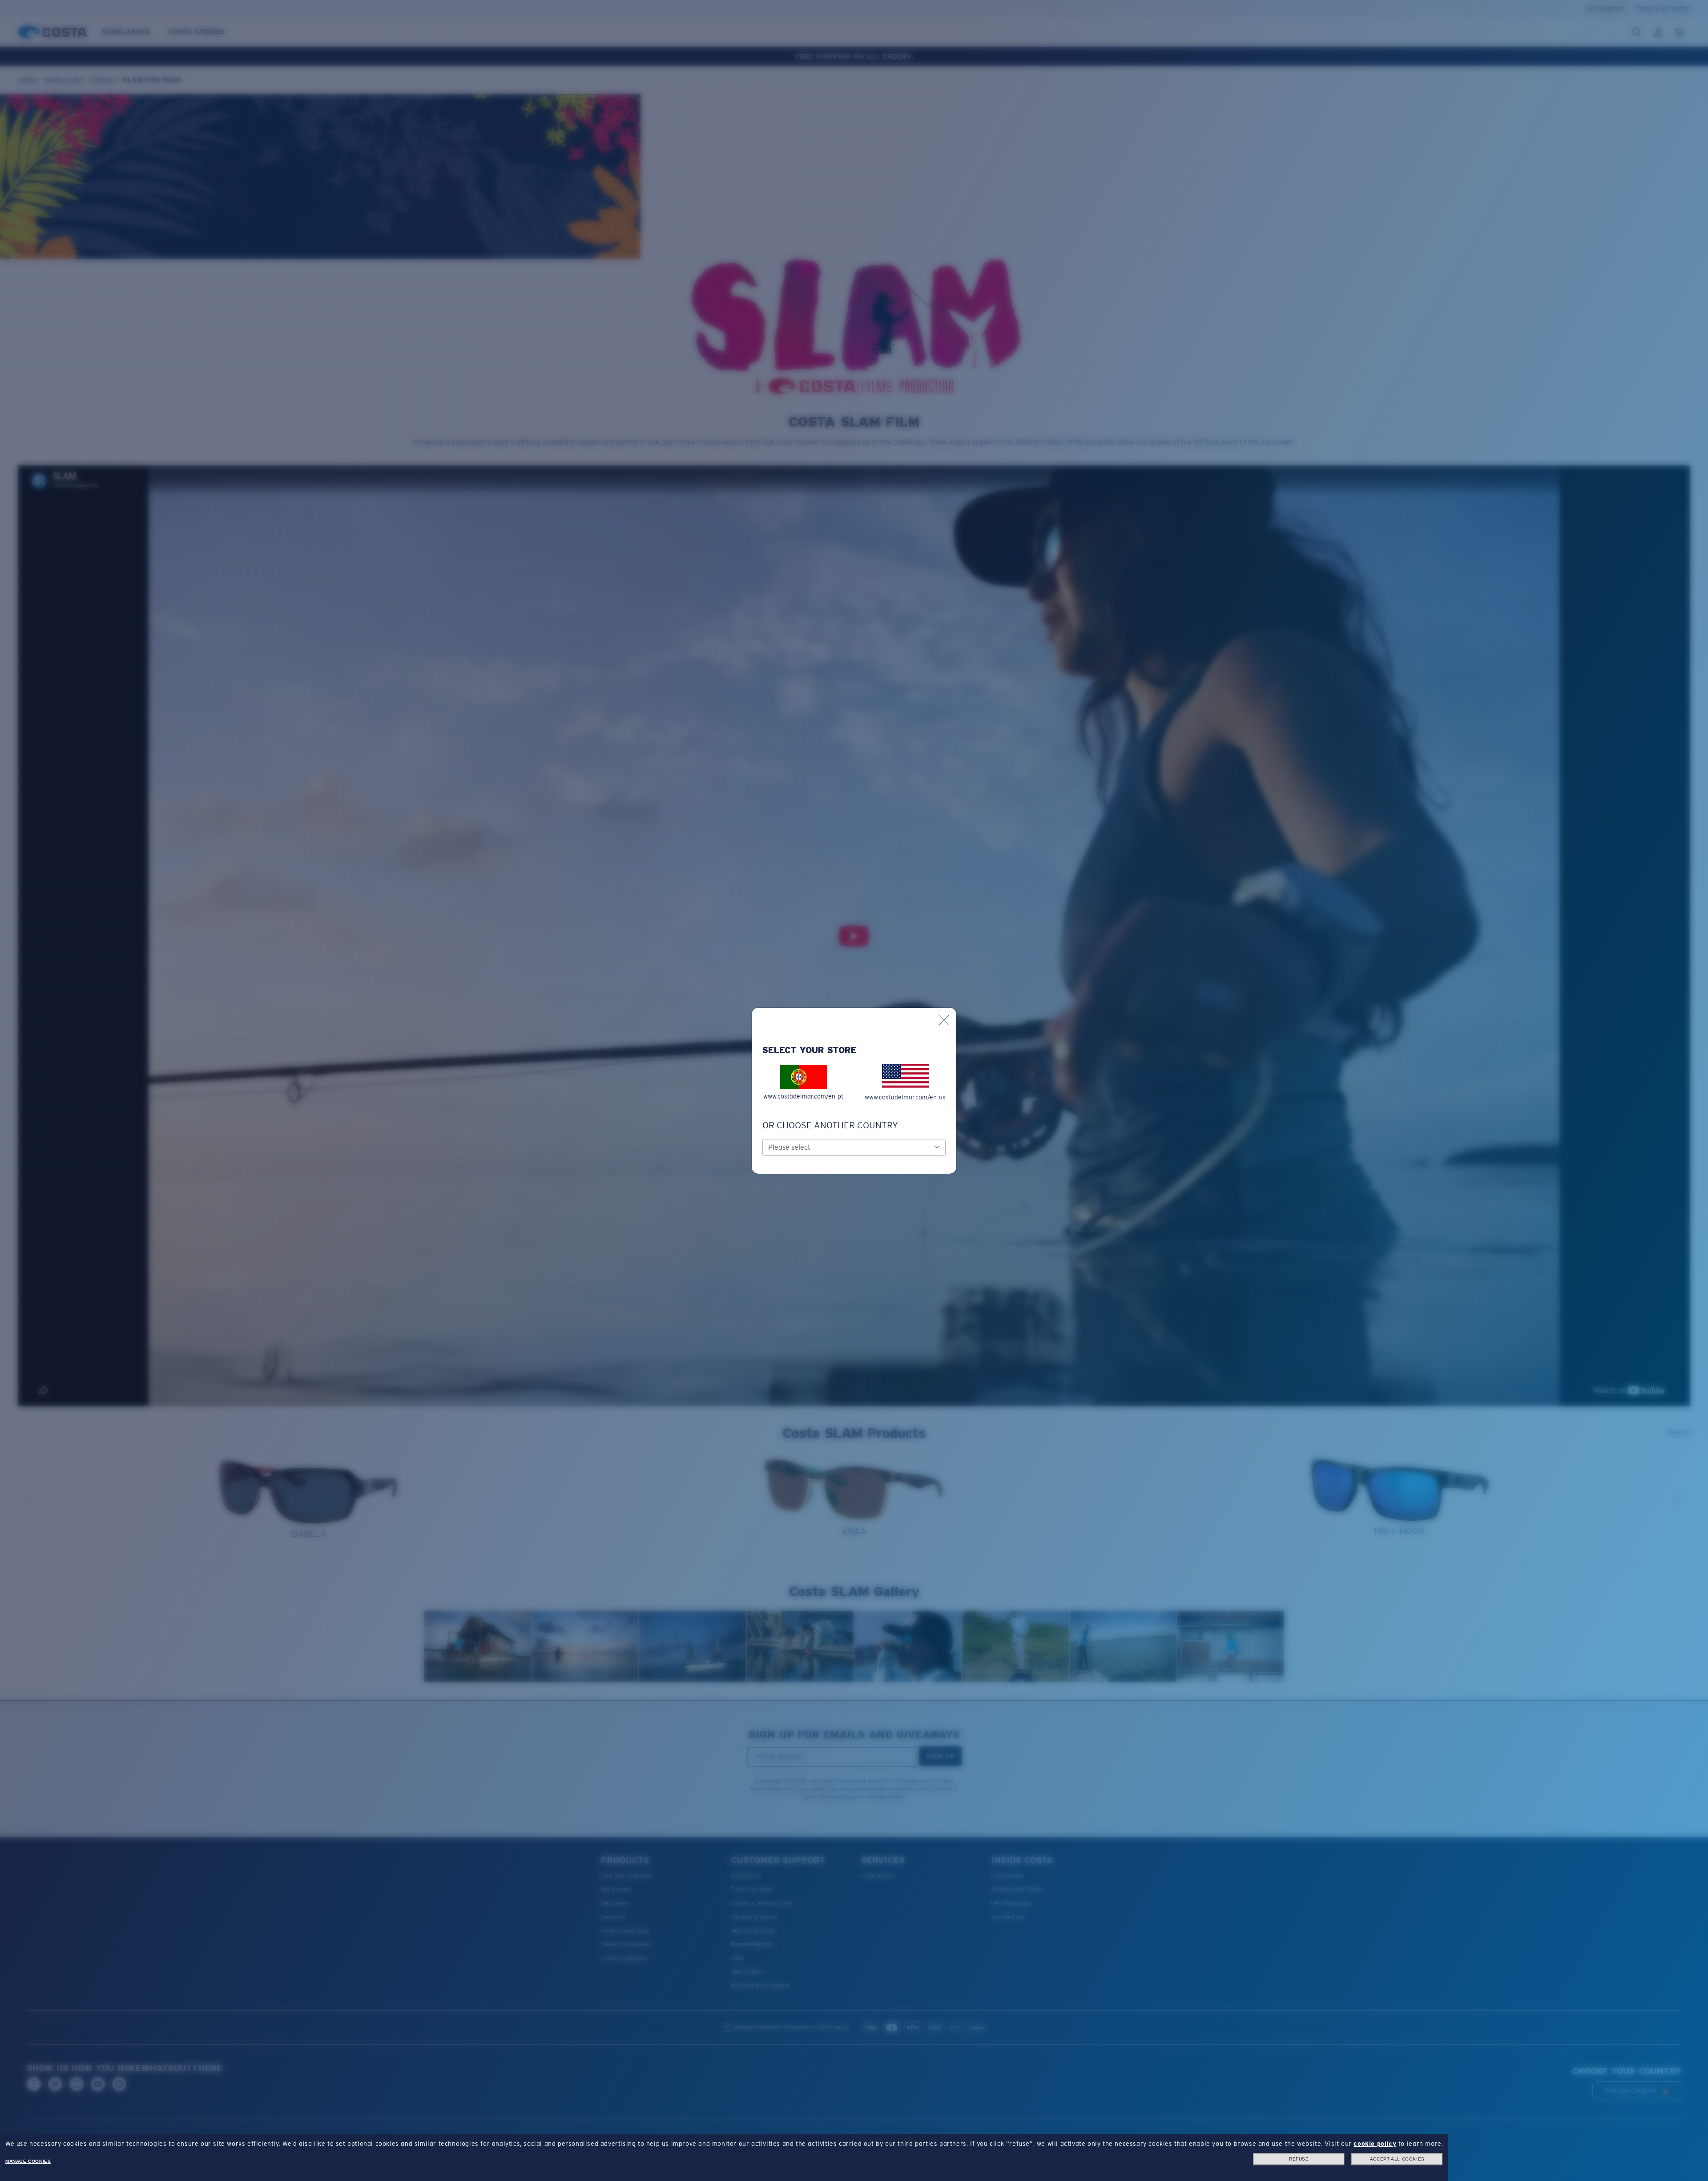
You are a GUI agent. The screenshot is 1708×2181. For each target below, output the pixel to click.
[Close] (944, 1020)
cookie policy (1375, 2144)
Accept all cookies (1397, 2159)
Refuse (1299, 2159)
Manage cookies (28, 2161)
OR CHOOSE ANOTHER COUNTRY (830, 1125)
